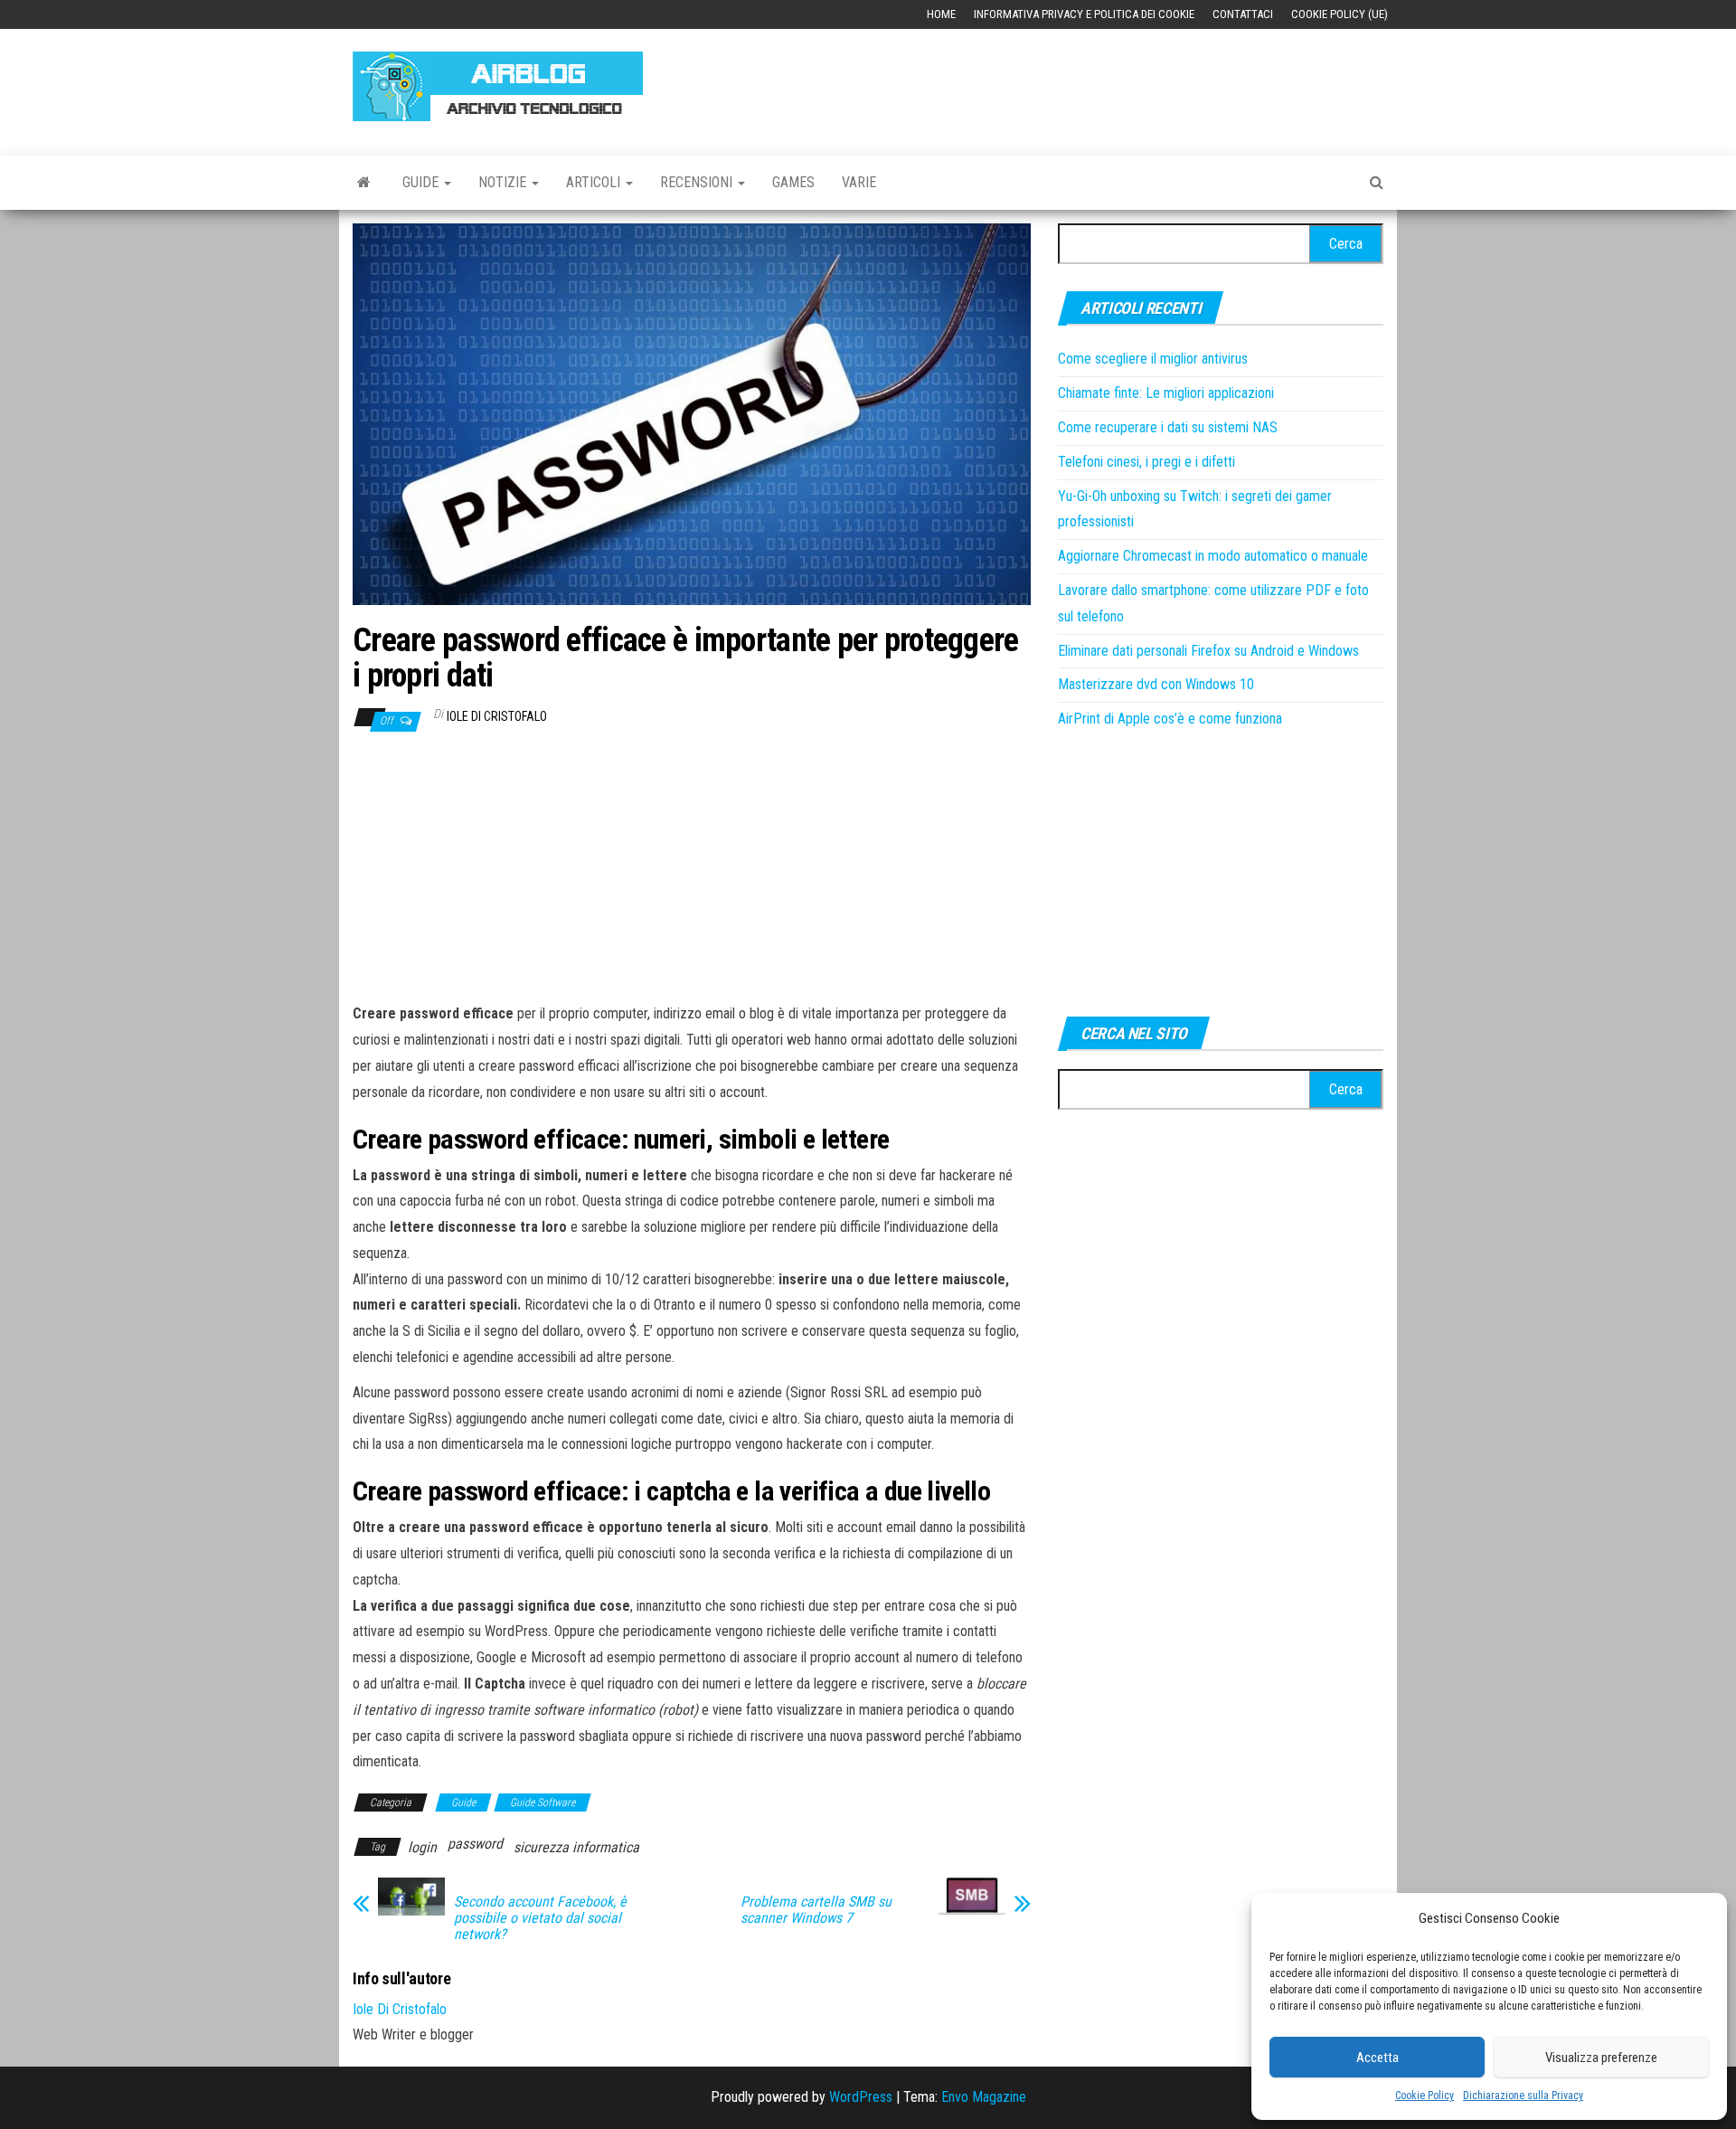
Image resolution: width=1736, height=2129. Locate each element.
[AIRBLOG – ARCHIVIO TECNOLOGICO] (364, 183)
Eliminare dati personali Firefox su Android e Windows (1208, 651)
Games (793, 182)
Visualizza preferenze (1601, 2058)
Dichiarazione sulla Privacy (1523, 2096)
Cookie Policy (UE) (1340, 14)
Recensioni (698, 182)
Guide (422, 182)
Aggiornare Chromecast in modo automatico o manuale (1213, 556)
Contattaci (1243, 14)
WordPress (861, 2097)
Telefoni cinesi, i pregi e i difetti (1146, 462)
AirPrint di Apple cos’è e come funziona (1170, 719)
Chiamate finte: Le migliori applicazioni (1166, 393)
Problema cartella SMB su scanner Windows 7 (816, 1910)
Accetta (1377, 2058)
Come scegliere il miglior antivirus (1153, 359)
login (422, 1847)
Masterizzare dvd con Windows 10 (1156, 684)
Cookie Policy (1425, 2096)
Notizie (504, 182)
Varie (859, 182)
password (475, 1844)
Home (941, 14)
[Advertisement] (1054, 83)
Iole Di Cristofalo (497, 716)
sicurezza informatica (576, 1847)
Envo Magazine (984, 2097)
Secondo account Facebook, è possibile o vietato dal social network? (540, 1918)
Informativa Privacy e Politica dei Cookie (1084, 14)
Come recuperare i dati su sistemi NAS (1168, 427)
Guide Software (542, 1803)
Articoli (595, 182)
